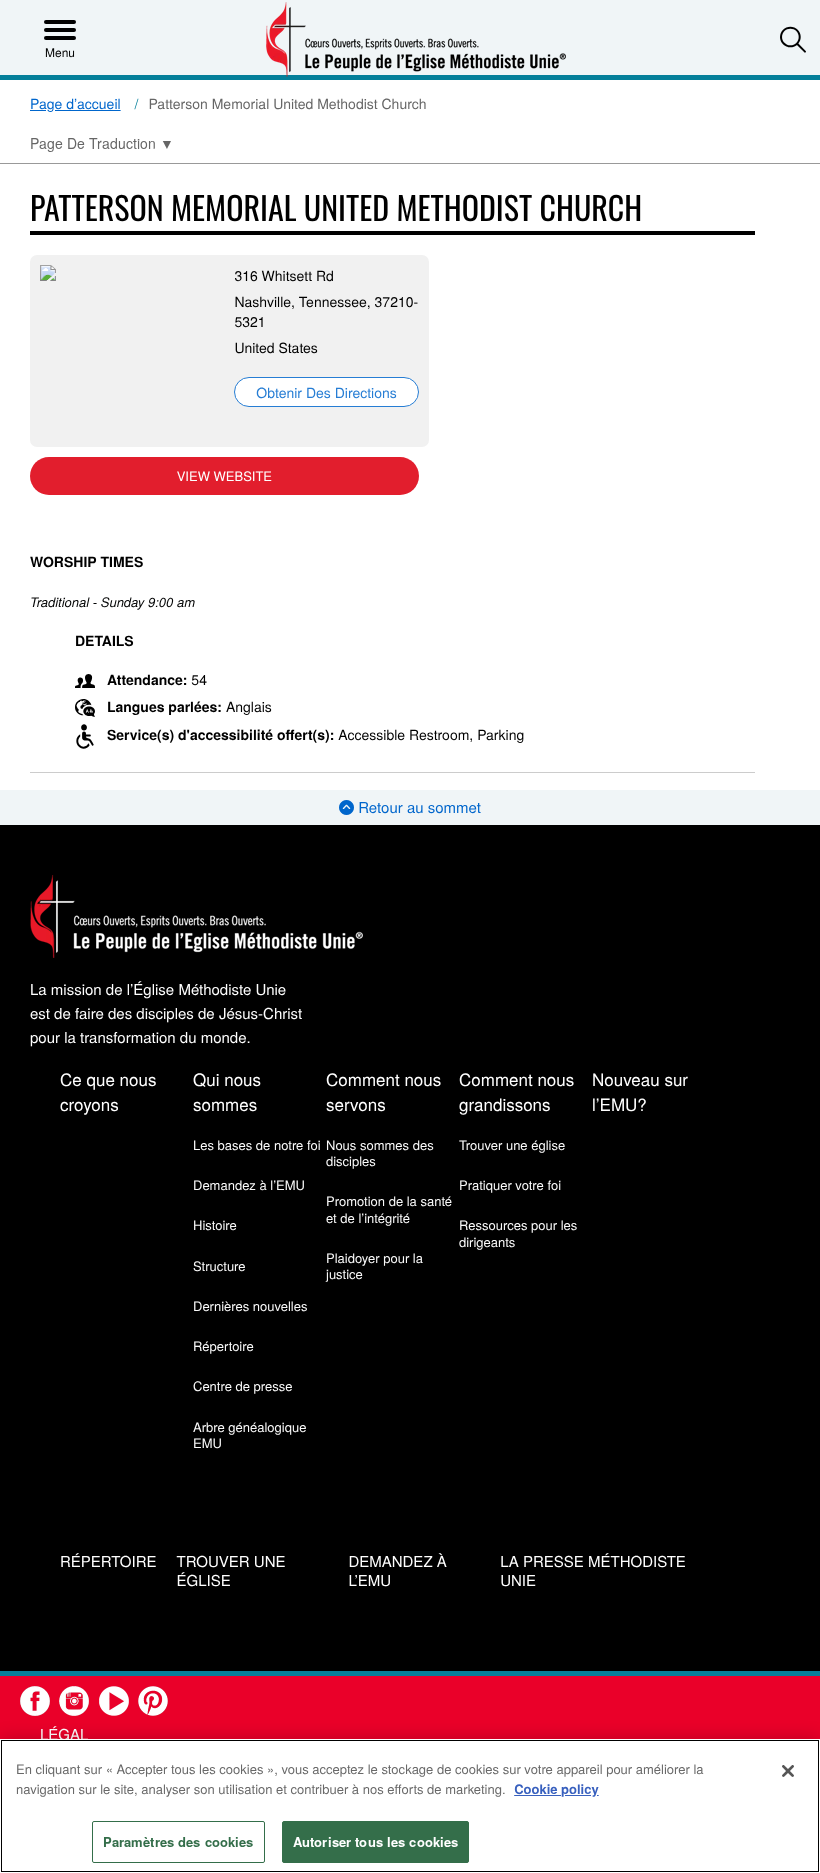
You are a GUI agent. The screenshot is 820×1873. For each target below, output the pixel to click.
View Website (224, 475)
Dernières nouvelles (250, 1305)
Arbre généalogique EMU (249, 1434)
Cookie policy (556, 1788)
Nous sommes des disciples (380, 1152)
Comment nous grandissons (516, 1091)
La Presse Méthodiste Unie (593, 1572)
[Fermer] (788, 1771)
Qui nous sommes (227, 1091)
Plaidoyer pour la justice (374, 1265)
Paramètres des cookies (178, 1841)
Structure (219, 1265)
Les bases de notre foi (257, 1144)
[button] (793, 39)
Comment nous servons (383, 1091)
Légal (64, 1734)
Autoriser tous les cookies (375, 1841)
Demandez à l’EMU (249, 1184)
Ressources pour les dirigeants (518, 1232)
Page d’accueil (75, 103)
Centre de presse (242, 1385)
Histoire (215, 1224)
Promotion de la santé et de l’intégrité (389, 1208)
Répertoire (223, 1345)
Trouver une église (512, 1144)
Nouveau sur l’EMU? (640, 1091)
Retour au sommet (417, 807)
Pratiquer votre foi (510, 1184)
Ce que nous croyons (108, 1091)
